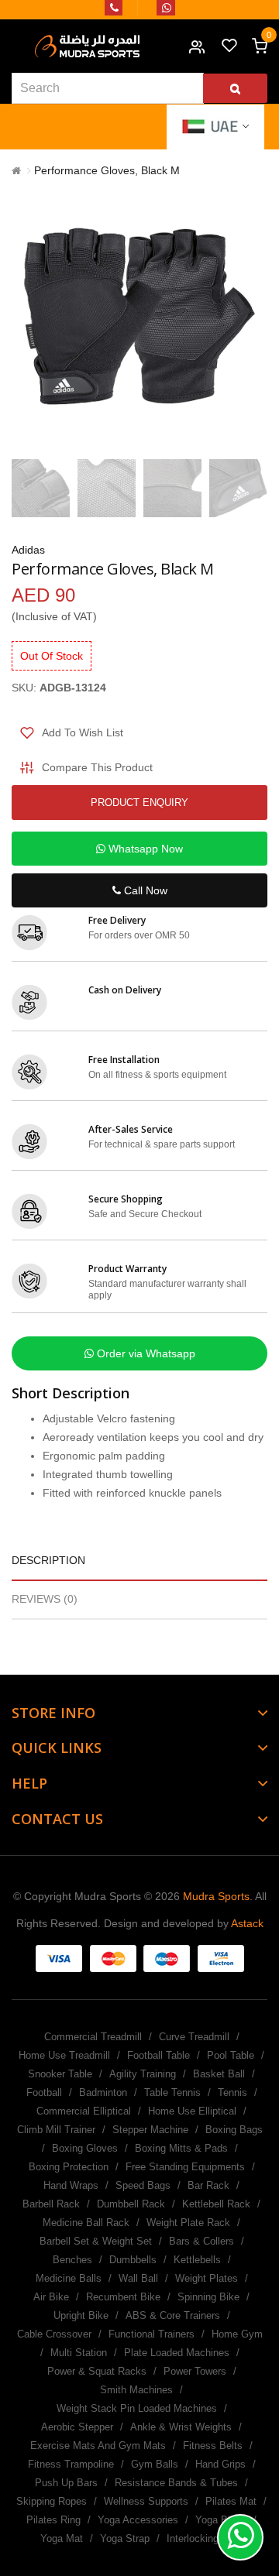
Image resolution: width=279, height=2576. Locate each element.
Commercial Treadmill (93, 2037)
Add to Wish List (83, 732)
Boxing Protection (69, 2167)
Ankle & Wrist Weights (181, 2427)
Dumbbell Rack (131, 2204)
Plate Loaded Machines (177, 2353)
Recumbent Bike (123, 2297)
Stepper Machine (150, 2130)
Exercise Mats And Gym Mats (98, 2446)
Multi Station (79, 2353)
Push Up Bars (66, 2483)
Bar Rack (208, 2185)
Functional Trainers (152, 2334)
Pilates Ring (53, 2520)
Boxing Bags (234, 2130)
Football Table (158, 2055)
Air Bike (51, 2297)
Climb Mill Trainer (56, 2130)
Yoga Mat (62, 2538)
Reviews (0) (45, 1599)
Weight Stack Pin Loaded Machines (137, 2408)
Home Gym (237, 2334)
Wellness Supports (146, 2501)
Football (44, 2092)
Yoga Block (221, 2520)
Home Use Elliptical (192, 2111)
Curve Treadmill (194, 2037)
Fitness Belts (213, 2446)
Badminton (103, 2092)
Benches (72, 2260)
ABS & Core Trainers (173, 2315)
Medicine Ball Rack (86, 2223)
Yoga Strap (125, 2538)
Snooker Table (60, 2074)
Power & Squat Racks (97, 2371)
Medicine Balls (69, 2278)
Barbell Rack (51, 2204)
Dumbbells (133, 2260)
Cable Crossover (54, 2334)
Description (48, 1560)
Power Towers (195, 2371)
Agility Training (143, 2074)
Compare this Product (97, 767)
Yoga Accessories (138, 2520)
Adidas (28, 550)
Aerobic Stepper (77, 2427)
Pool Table (231, 2055)
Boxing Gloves (85, 2148)
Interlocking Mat (203, 2538)
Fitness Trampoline (71, 2464)
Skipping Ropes (52, 2501)
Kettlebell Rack (216, 2204)
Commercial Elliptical (84, 2111)
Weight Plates (207, 2278)
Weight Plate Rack (188, 2223)
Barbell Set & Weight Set (96, 2241)
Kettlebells (197, 2260)
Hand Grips (220, 2464)
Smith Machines (136, 2390)
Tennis (232, 2092)
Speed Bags (143, 2185)
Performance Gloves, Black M (107, 170)
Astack (247, 1923)
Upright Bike (81, 2315)
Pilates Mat (231, 2501)
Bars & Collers (201, 2241)
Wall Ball (138, 2278)
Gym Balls (155, 2464)
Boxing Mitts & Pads (181, 2148)
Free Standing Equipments (185, 2167)
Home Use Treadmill (64, 2055)
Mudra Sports (216, 1896)
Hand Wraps (71, 2185)
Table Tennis (172, 2092)
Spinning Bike (208, 2297)
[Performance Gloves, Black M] (41, 488)
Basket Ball (219, 2074)
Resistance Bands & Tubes (176, 2483)
